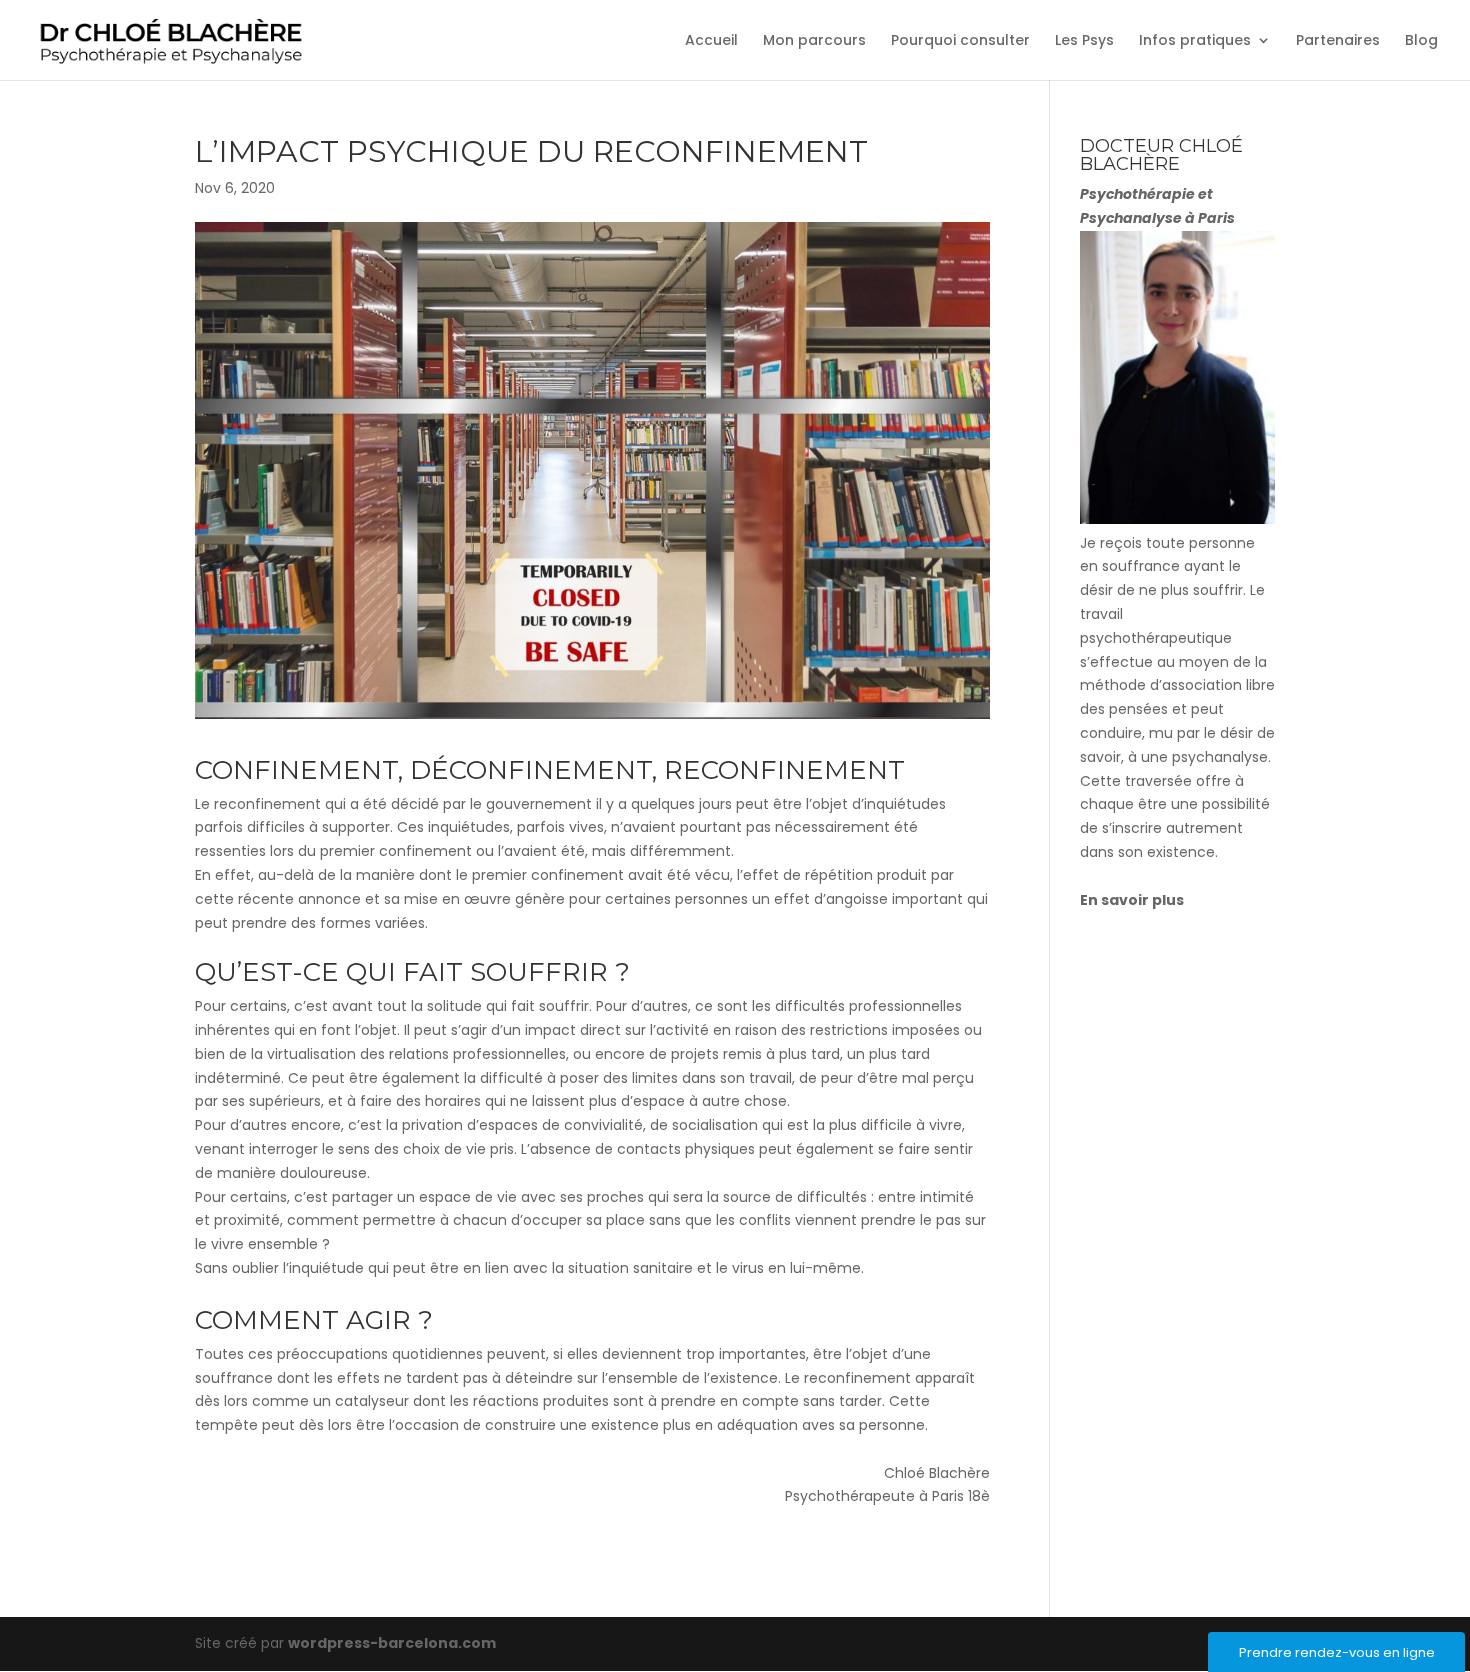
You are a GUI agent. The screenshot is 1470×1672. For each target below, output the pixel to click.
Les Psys (1084, 41)
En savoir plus (1132, 900)
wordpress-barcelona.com (392, 1643)
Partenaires (1338, 41)
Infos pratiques (1195, 41)
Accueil (711, 41)
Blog (1421, 41)
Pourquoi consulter (960, 41)
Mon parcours (814, 41)
